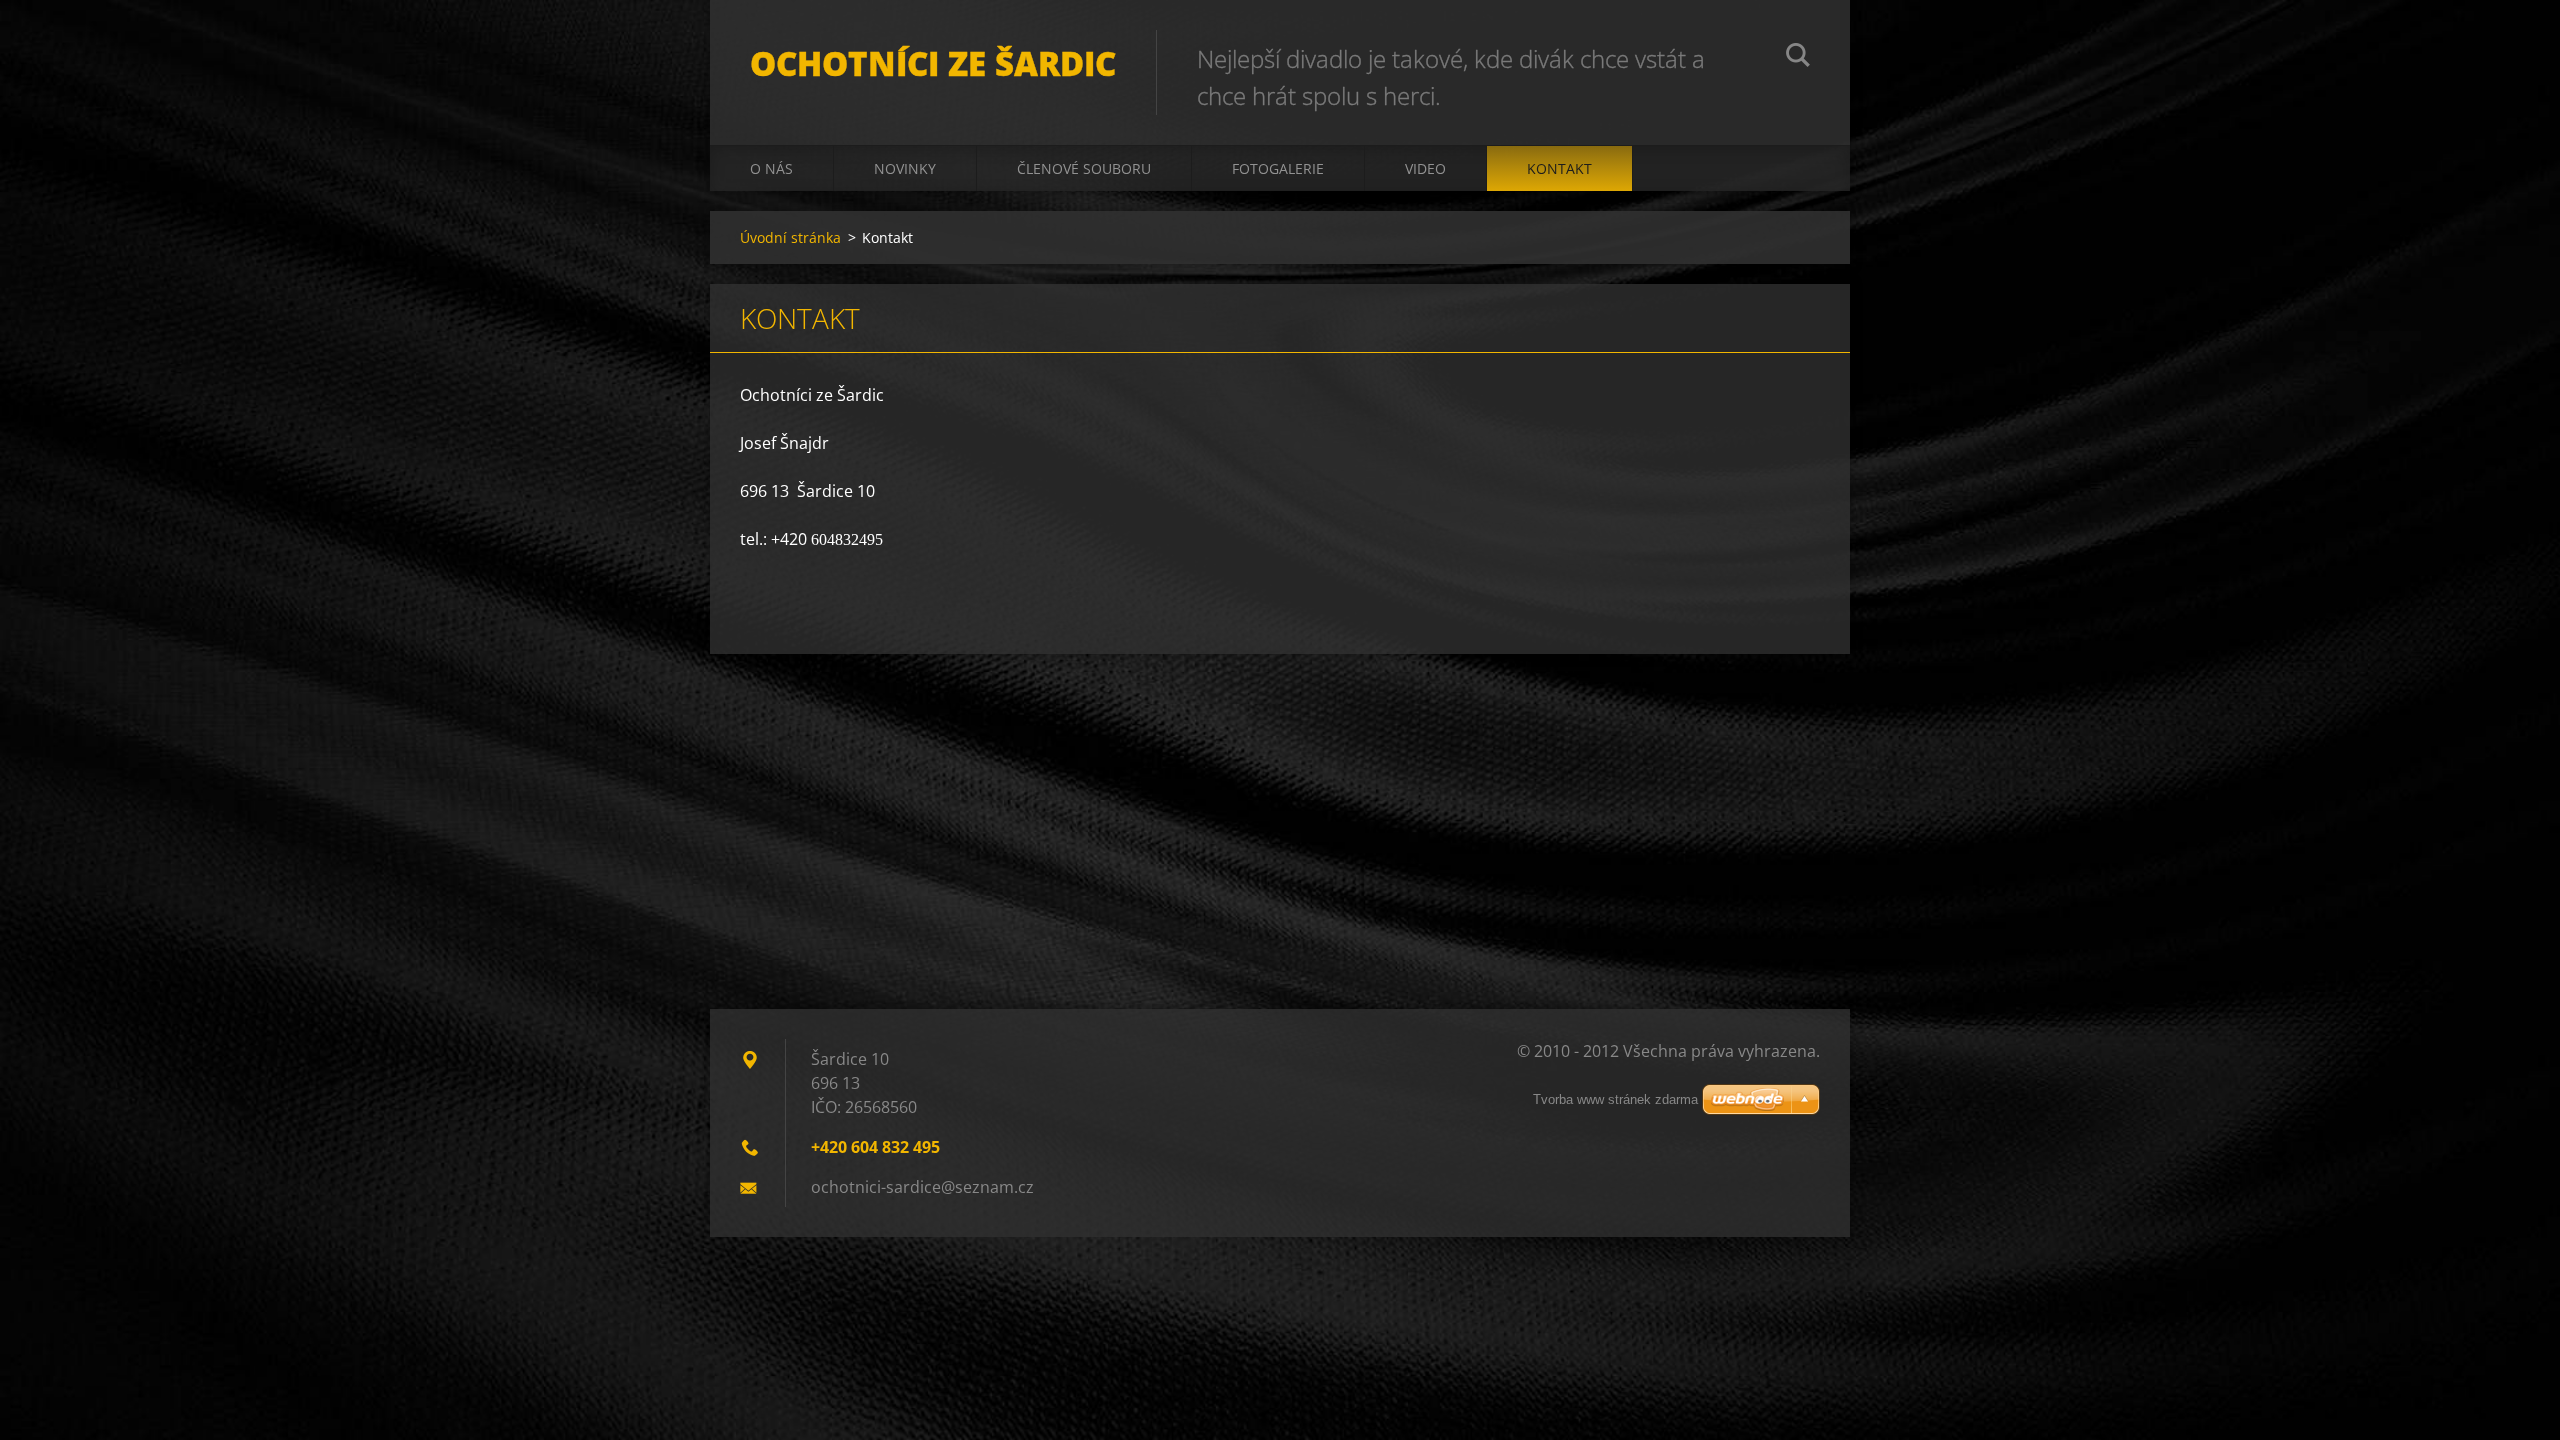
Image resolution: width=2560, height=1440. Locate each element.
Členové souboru (1084, 168)
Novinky (905, 168)
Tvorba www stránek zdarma (1615, 1099)
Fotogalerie (1278, 168)
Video (1425, 168)
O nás (771, 168)
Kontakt (1559, 168)
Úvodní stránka (790, 237)
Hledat (1798, 58)
